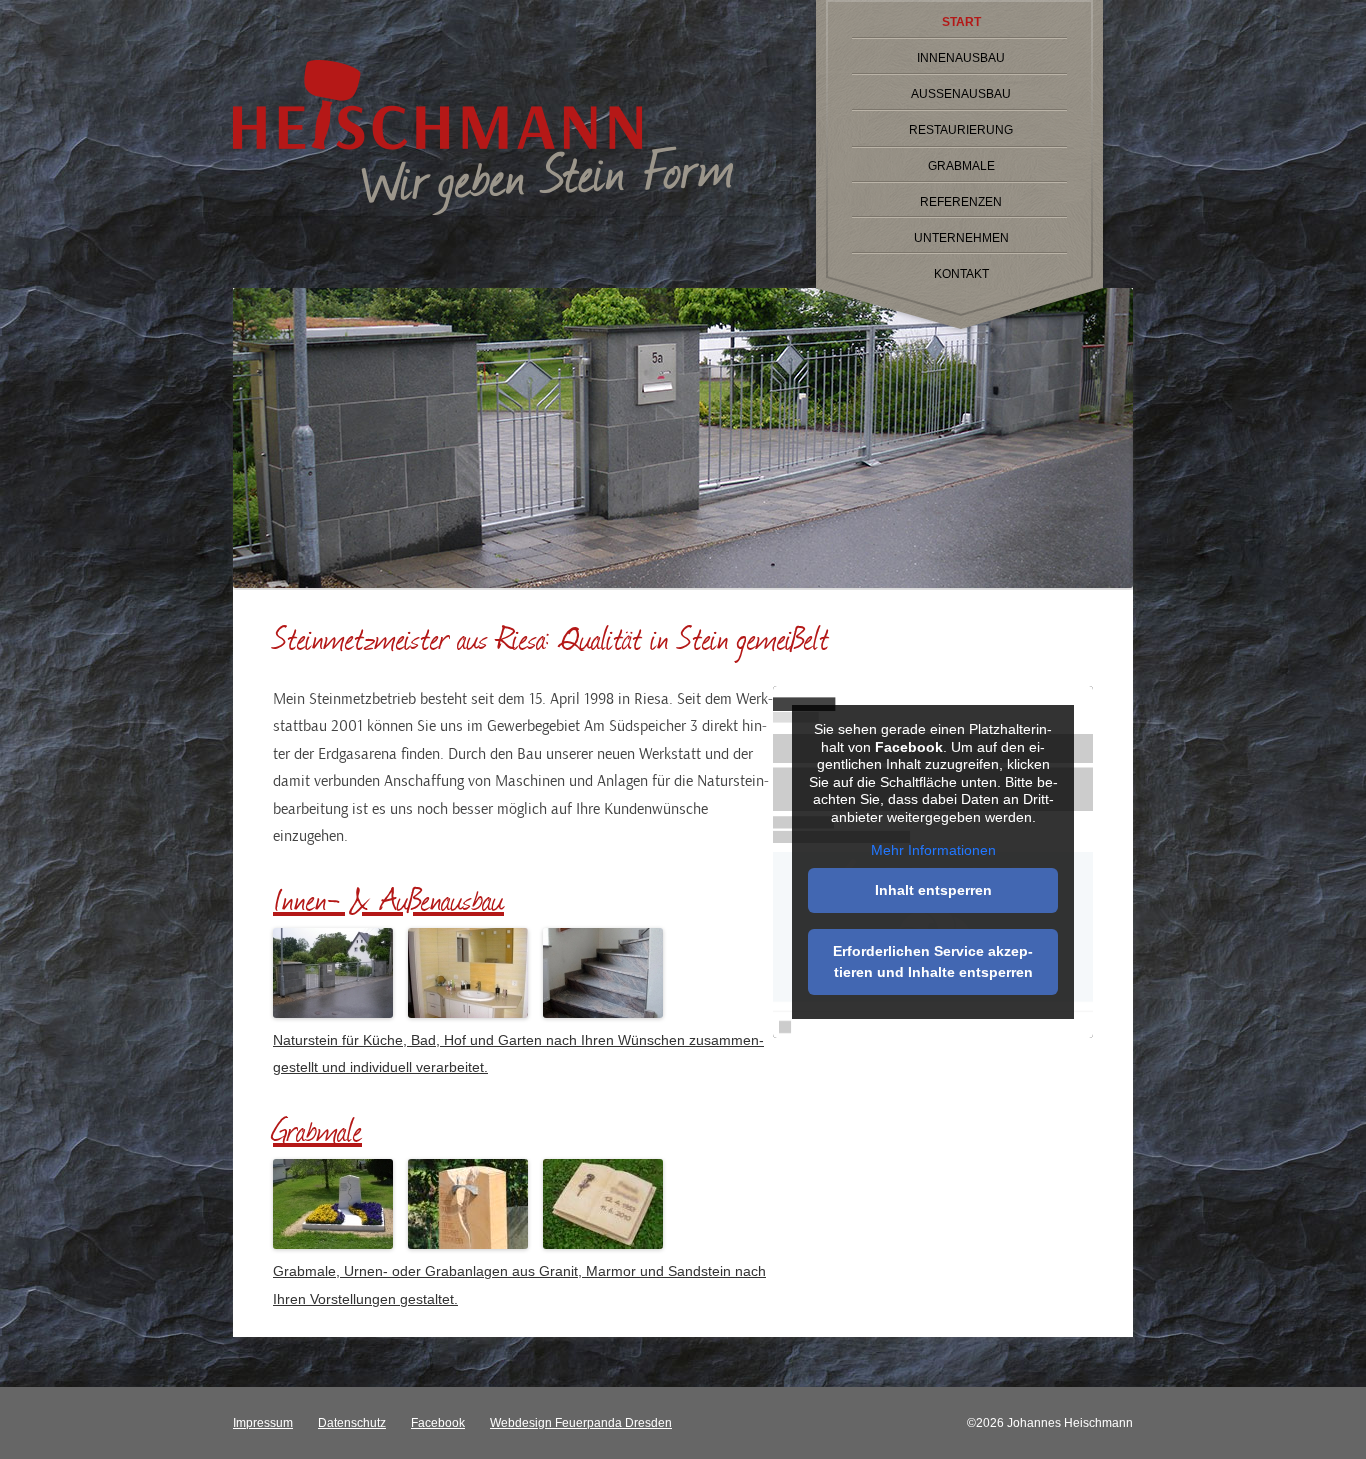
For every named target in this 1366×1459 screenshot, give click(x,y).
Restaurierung (961, 130)
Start (961, 22)
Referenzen (961, 202)
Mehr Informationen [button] (933, 850)
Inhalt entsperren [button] (933, 890)
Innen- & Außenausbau (388, 898)
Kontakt (961, 274)
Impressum (263, 1423)
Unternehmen (961, 238)
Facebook (438, 1423)
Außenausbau (961, 94)
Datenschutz (352, 1423)
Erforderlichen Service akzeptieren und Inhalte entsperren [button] (933, 961)
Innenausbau (961, 58)
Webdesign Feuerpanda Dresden (581, 1423)
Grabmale (961, 166)
